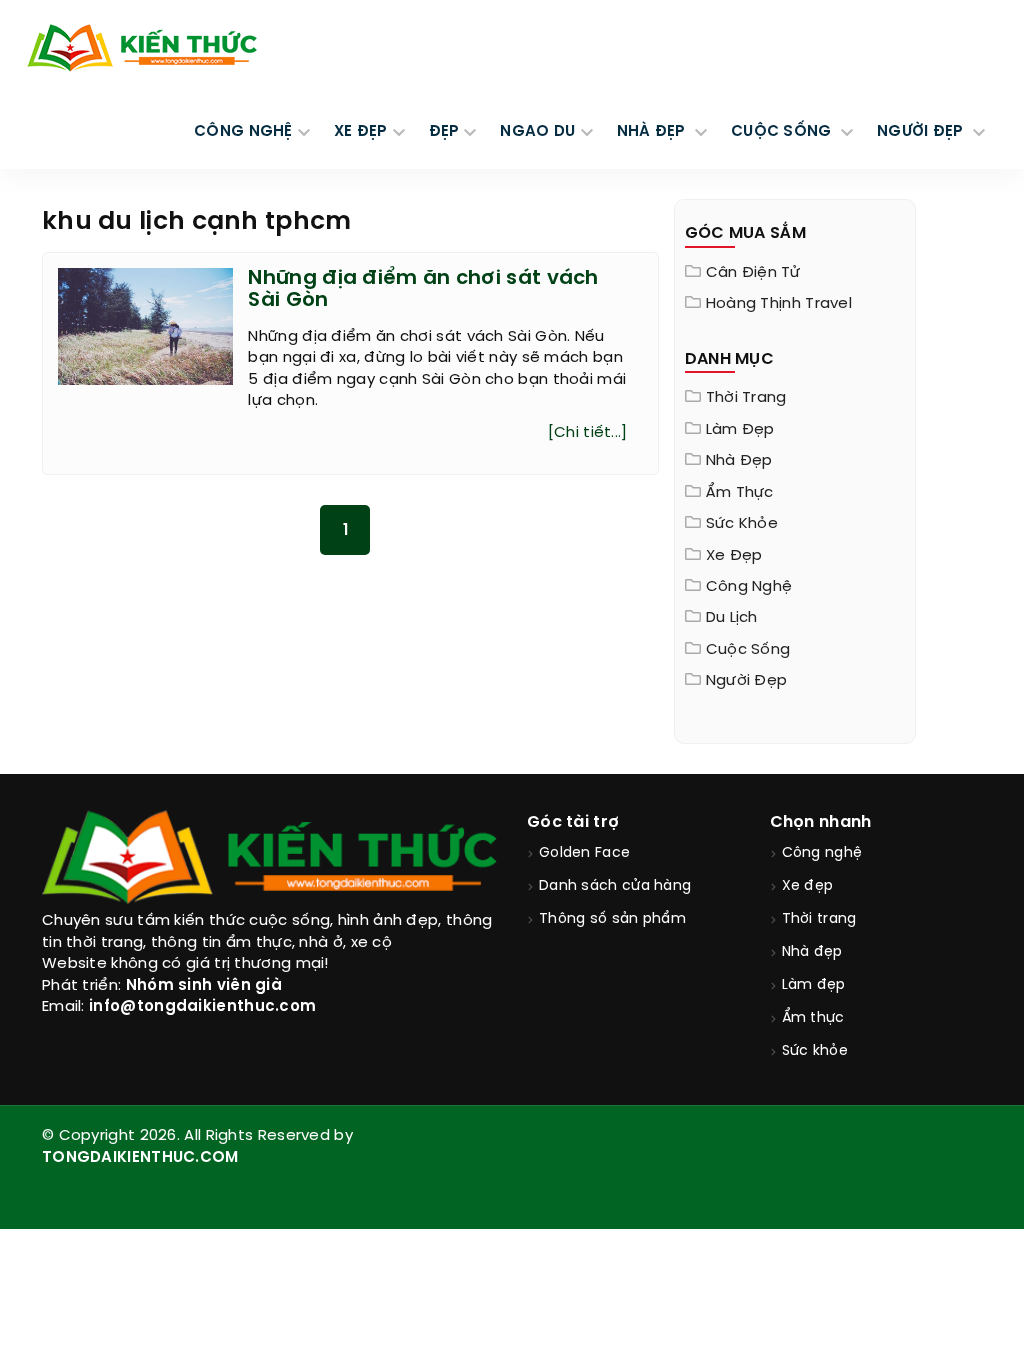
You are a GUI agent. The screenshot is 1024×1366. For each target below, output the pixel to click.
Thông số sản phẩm (612, 919)
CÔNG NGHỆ (243, 132)
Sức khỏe (742, 524)
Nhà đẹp (739, 461)
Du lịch (732, 618)
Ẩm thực (740, 493)
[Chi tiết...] (588, 433)
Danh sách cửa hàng (615, 886)
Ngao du (537, 132)
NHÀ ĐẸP (653, 132)
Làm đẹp (740, 430)
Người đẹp (747, 681)
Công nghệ (749, 587)
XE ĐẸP (361, 132)
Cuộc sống (748, 650)
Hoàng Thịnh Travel (779, 304)
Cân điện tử (753, 273)
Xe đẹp (734, 556)
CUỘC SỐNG (783, 132)
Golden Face (584, 853)
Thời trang (746, 398)
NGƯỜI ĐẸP (922, 132)
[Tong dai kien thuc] (142, 48)
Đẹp (444, 132)
